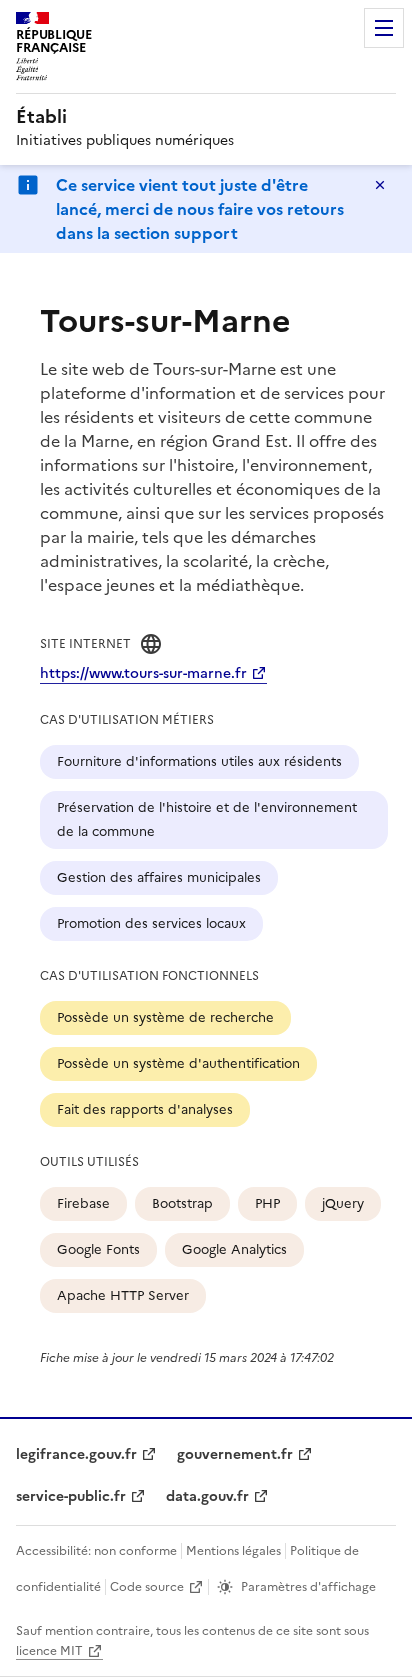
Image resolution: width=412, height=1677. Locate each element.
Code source (147, 1587)
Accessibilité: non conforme (96, 1551)
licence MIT (49, 1651)
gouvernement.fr (235, 1454)
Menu (384, 28)
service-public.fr (71, 1496)
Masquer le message (380, 185)
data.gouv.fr (207, 1496)
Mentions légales (233, 1551)
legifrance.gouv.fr (76, 1454)
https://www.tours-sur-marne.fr (143, 673)
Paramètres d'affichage (308, 1587)
